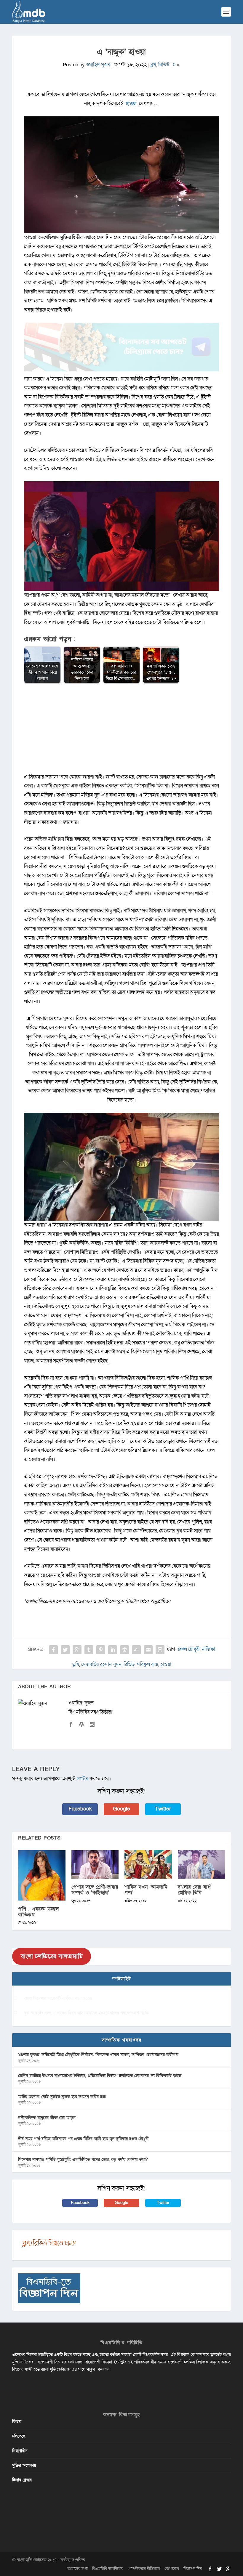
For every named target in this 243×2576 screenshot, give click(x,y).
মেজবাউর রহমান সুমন (101, 1664)
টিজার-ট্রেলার (22, 2480)
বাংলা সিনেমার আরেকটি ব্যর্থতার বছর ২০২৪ (58, 1998)
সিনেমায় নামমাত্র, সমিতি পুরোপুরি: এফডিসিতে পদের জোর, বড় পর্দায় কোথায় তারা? (83, 2159)
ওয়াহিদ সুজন (98, 65)
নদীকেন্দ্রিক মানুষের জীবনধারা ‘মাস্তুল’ (47, 2118)
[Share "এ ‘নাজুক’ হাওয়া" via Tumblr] (89, 1650)
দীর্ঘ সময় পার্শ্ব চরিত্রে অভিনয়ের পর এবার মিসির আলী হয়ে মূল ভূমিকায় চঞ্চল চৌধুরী (83, 2139)
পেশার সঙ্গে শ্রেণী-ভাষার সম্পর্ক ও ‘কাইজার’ (95, 1890)
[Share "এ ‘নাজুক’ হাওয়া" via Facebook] (53, 1650)
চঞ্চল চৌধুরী (189, 1649)
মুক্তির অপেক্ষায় (24, 2465)
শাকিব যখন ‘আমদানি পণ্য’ (146, 1890)
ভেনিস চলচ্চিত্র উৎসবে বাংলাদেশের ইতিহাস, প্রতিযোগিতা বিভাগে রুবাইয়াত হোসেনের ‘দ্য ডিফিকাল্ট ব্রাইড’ (100, 2076)
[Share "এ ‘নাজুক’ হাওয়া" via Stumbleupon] (136, 1650)
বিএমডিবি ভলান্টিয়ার (108, 2569)
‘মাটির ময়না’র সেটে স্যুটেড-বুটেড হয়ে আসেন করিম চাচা (62, 2097)
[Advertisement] (121, 731)
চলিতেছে (19, 2436)
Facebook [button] (80, 1809)
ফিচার (17, 2422)
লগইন (83, 1779)
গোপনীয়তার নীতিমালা (144, 2569)
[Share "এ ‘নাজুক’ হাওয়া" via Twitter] (65, 1650)
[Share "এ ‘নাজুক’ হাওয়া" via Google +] (77, 1650)
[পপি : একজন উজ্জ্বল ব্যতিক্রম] (42, 1875)
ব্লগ (153, 65)
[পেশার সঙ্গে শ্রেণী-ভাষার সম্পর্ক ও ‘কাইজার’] (95, 1864)
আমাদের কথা (77, 2569)
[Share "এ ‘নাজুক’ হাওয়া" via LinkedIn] (113, 1650)
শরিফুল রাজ (147, 1664)
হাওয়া (131, 103)
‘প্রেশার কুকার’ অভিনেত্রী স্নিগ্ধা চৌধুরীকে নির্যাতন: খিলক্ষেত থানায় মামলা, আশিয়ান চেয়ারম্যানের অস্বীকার (98, 2055)
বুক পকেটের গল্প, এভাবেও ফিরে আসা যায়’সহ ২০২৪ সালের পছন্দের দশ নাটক (86, 2013)
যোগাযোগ (172, 2569)
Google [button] (121, 1809)
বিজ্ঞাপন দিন (193, 2569)
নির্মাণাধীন (20, 2451)
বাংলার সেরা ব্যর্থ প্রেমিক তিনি (194, 1890)
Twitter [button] (163, 1809)
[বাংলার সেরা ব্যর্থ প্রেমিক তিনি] (202, 1864)
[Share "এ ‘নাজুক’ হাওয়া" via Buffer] (124, 1650)
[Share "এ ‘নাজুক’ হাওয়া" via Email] (148, 1650)
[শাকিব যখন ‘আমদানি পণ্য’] (148, 1864)
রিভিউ (164, 65)
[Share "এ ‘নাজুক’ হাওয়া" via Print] (160, 1650)
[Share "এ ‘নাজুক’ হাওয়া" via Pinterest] (101, 1650)
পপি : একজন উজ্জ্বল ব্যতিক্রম (39, 1912)
